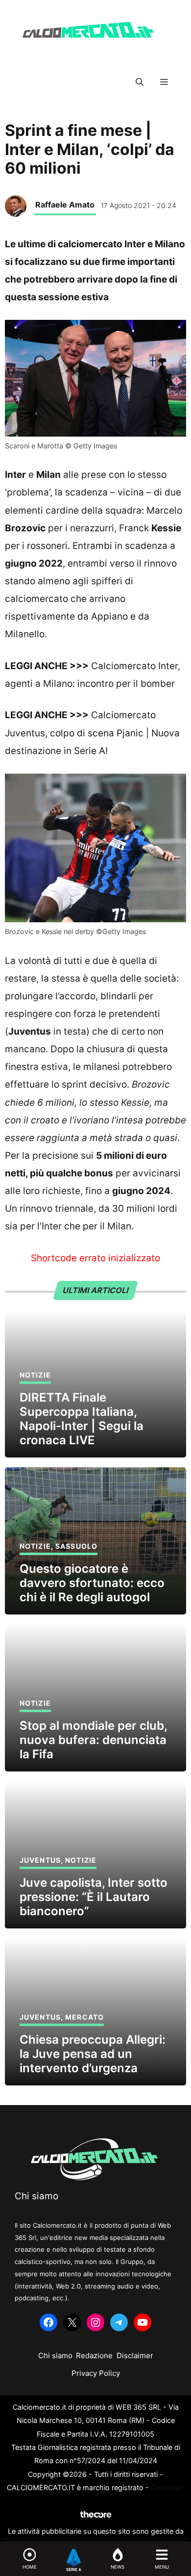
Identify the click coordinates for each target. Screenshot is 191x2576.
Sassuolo (76, 1546)
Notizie (35, 1375)
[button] (140, 82)
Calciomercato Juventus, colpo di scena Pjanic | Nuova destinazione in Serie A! (92, 733)
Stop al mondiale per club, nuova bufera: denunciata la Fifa (93, 1740)
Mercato (84, 2017)
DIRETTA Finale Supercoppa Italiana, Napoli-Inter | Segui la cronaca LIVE (82, 1418)
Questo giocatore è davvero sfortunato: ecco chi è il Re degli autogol (92, 1583)
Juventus (40, 1860)
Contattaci (168, 2487)
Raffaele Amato (65, 205)
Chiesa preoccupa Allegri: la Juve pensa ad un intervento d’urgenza (93, 2054)
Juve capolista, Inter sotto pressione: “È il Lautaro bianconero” (94, 1897)
